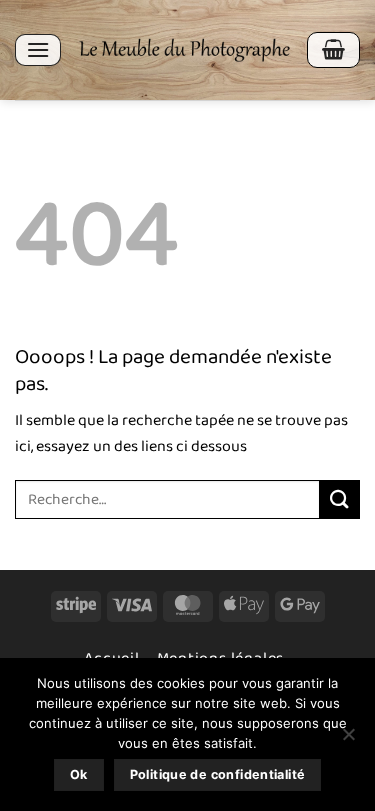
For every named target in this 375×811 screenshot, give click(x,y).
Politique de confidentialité (218, 774)
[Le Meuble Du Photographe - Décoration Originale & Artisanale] (184, 50)
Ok (79, 774)
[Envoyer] (340, 499)
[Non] (348, 740)
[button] (38, 49)
